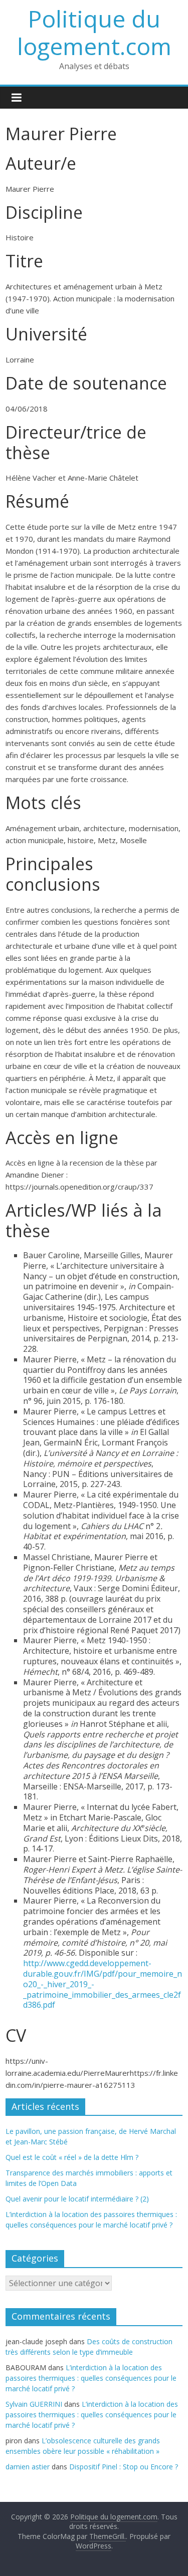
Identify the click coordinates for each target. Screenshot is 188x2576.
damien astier (28, 2467)
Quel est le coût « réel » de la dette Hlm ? (72, 2157)
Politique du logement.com (94, 32)
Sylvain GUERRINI (34, 2404)
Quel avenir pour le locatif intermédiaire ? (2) (77, 2199)
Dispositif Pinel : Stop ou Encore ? (124, 2467)
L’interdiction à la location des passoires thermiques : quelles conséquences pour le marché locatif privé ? (91, 2378)
